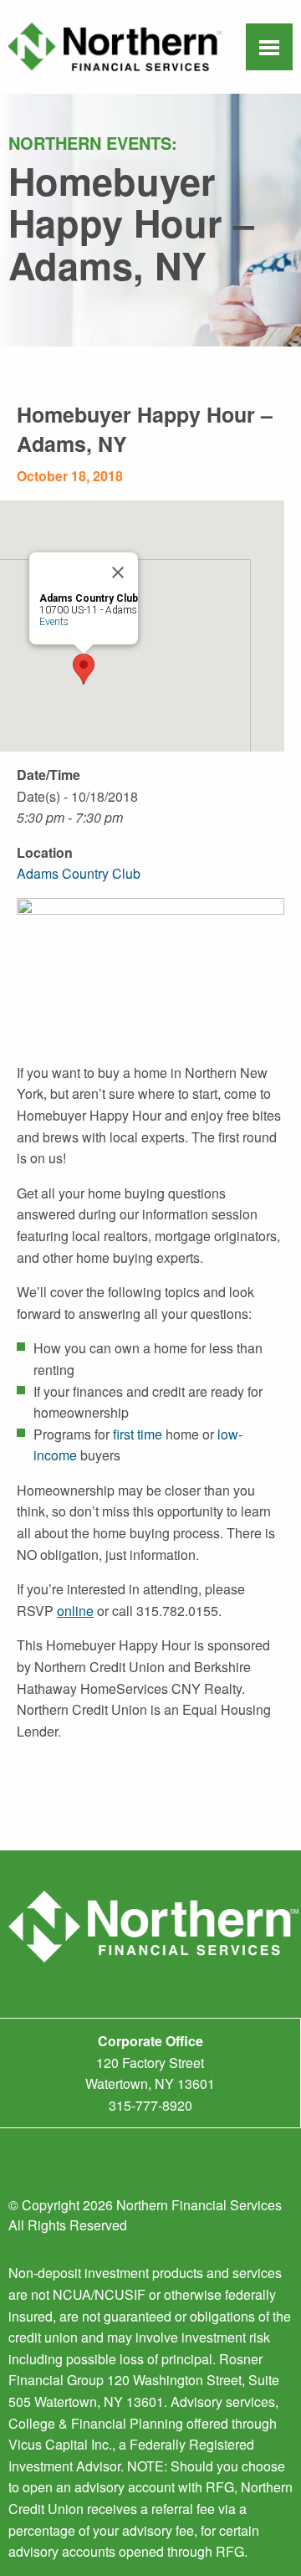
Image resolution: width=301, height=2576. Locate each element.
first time (138, 1434)
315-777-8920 (150, 2105)
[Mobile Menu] (269, 49)
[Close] (118, 572)
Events (54, 622)
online (75, 1611)
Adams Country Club (79, 873)
